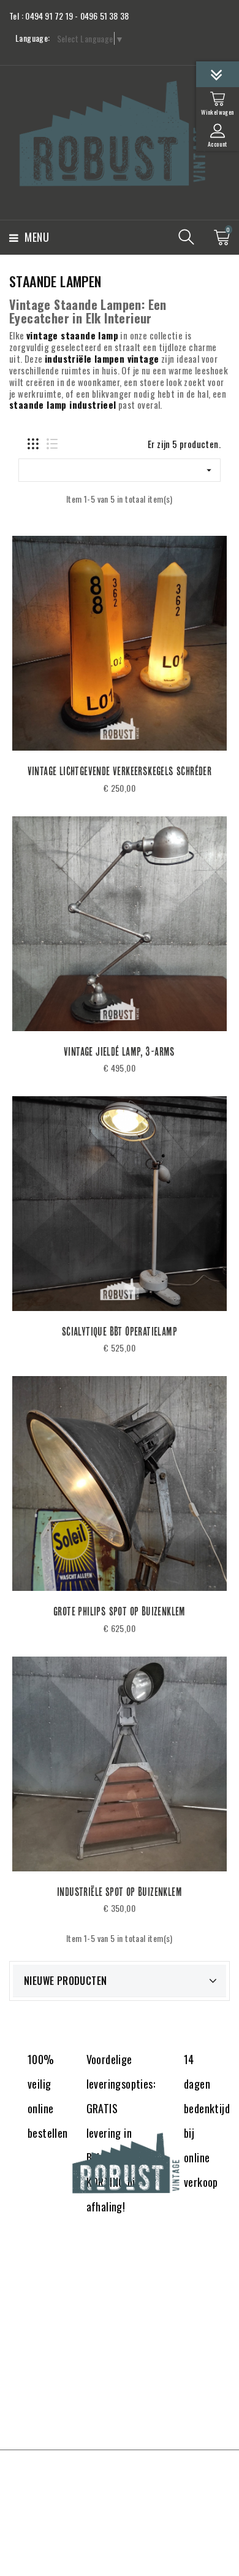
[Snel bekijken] (167, 792)
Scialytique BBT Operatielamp (120, 1331)
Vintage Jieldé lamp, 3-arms (120, 1051)
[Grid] (33, 444)
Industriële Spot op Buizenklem (120, 1892)
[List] (52, 444)
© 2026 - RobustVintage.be (120, 2473)
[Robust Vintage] (120, 2163)
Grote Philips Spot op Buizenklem (120, 1611)
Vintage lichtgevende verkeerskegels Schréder (120, 771)
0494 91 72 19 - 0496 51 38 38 (77, 16)
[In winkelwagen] (72, 792)
